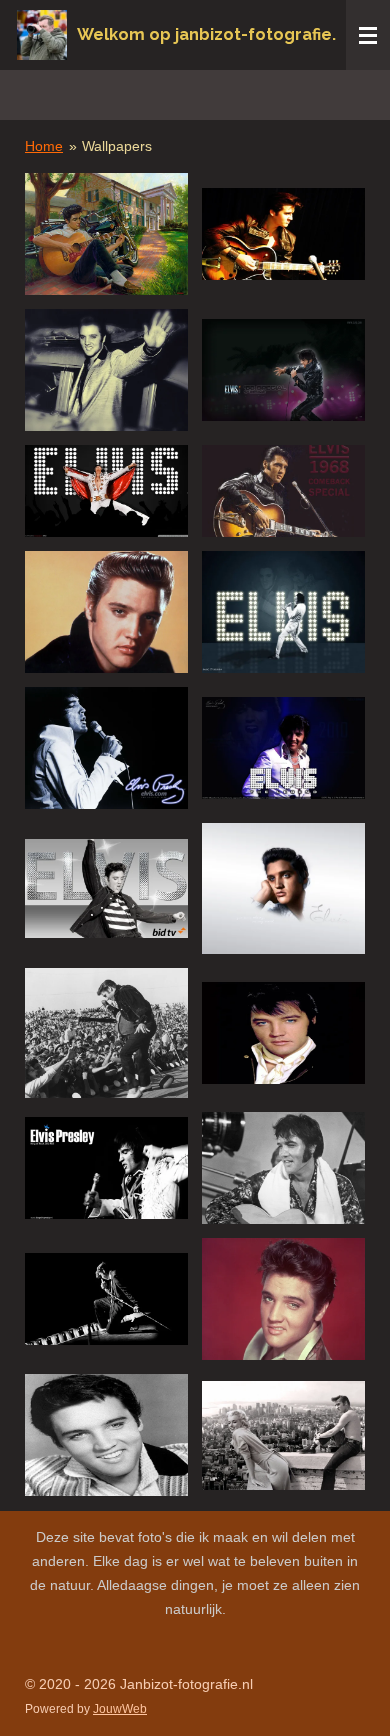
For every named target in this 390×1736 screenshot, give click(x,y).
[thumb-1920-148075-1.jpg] (283, 234)
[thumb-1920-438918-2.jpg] (283, 612)
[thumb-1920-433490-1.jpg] (106, 612)
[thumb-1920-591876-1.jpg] (106, 1435)
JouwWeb (120, 1708)
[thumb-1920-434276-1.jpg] (106, 748)
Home (44, 146)
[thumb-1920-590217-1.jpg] (106, 1299)
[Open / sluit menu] (368, 35)
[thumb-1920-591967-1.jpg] (283, 1435)
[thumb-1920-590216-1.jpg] (283, 1167)
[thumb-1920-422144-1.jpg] (106, 491)
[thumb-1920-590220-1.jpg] (283, 1299)
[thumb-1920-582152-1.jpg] (106, 1033)
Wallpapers (117, 146)
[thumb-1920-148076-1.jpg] (106, 370)
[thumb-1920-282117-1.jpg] (283, 370)
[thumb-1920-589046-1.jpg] (283, 1033)
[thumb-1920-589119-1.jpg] (106, 1167)
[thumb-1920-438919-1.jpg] (283, 748)
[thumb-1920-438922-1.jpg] (106, 888)
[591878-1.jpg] (106, 234)
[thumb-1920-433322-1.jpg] (283, 491)
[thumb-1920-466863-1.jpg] (283, 888)
